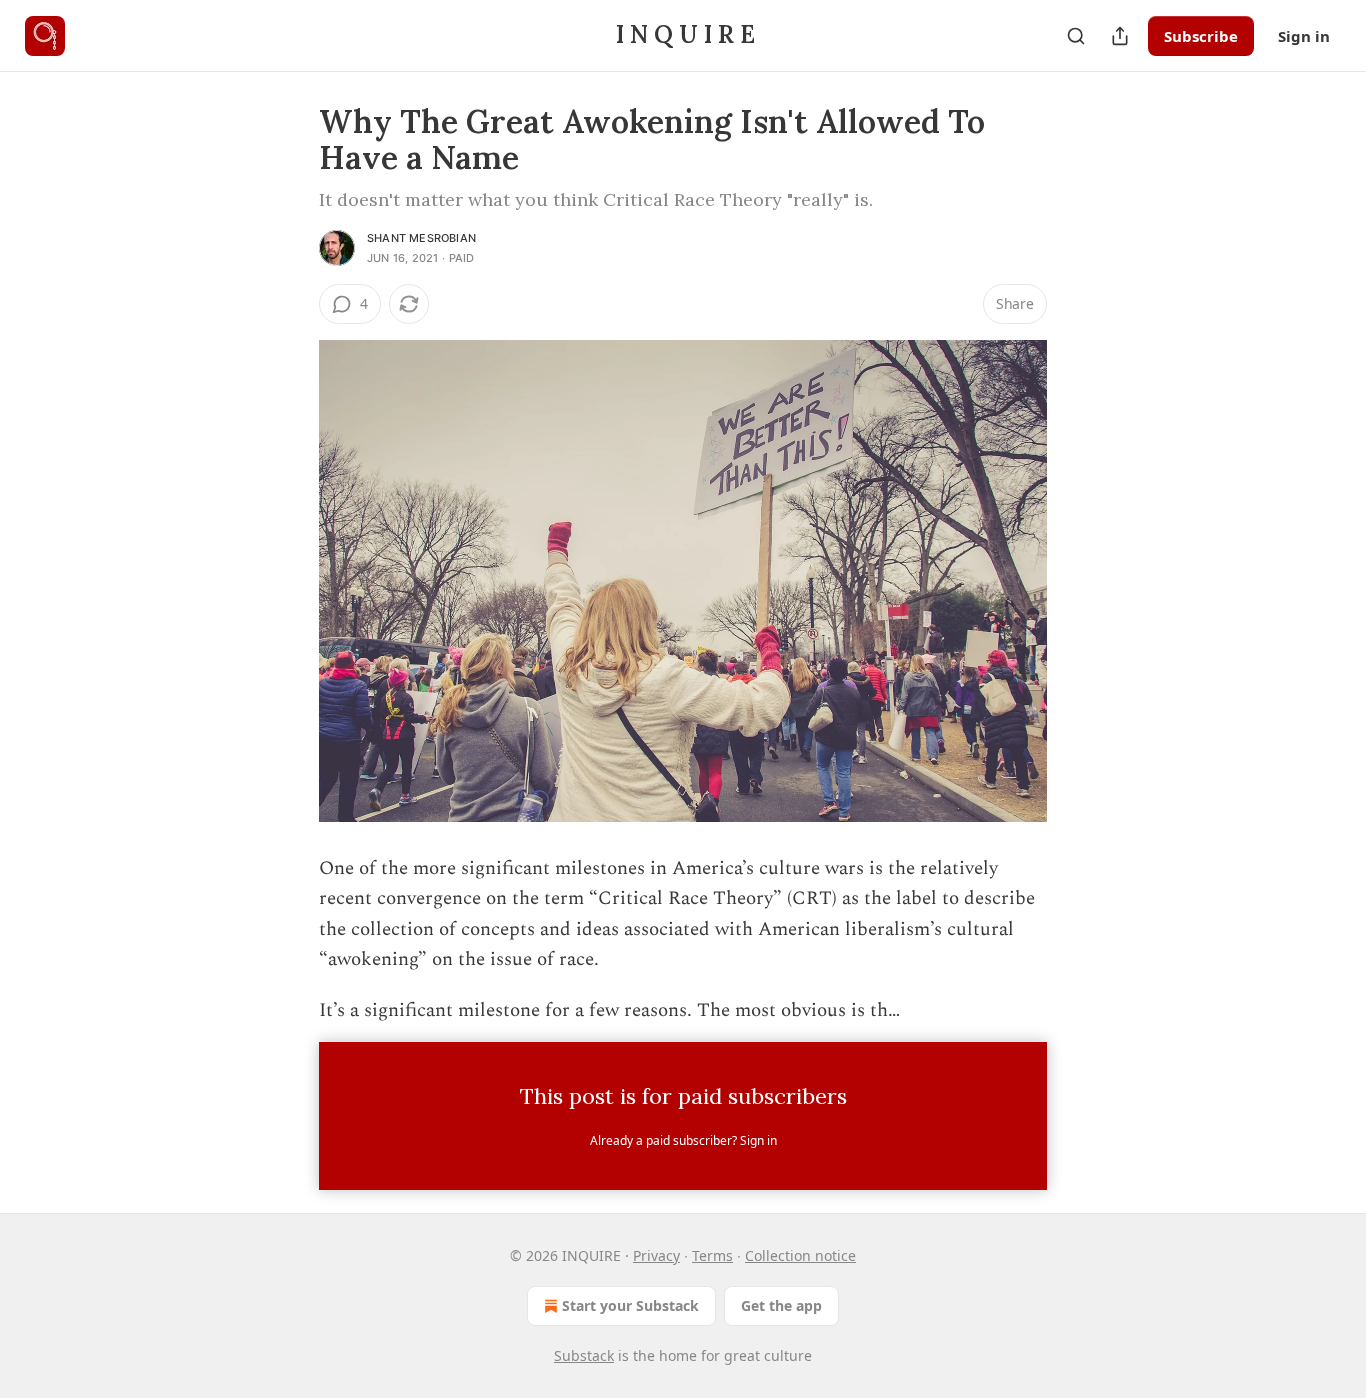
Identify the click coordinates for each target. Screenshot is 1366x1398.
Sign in (1304, 36)
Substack (584, 1355)
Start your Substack (630, 1305)
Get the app (781, 1305)
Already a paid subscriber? (683, 1140)
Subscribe (1201, 36)
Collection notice (800, 1255)
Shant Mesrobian (421, 238)
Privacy (656, 1255)
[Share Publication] (1120, 36)
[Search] (1076, 36)
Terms (712, 1255)
